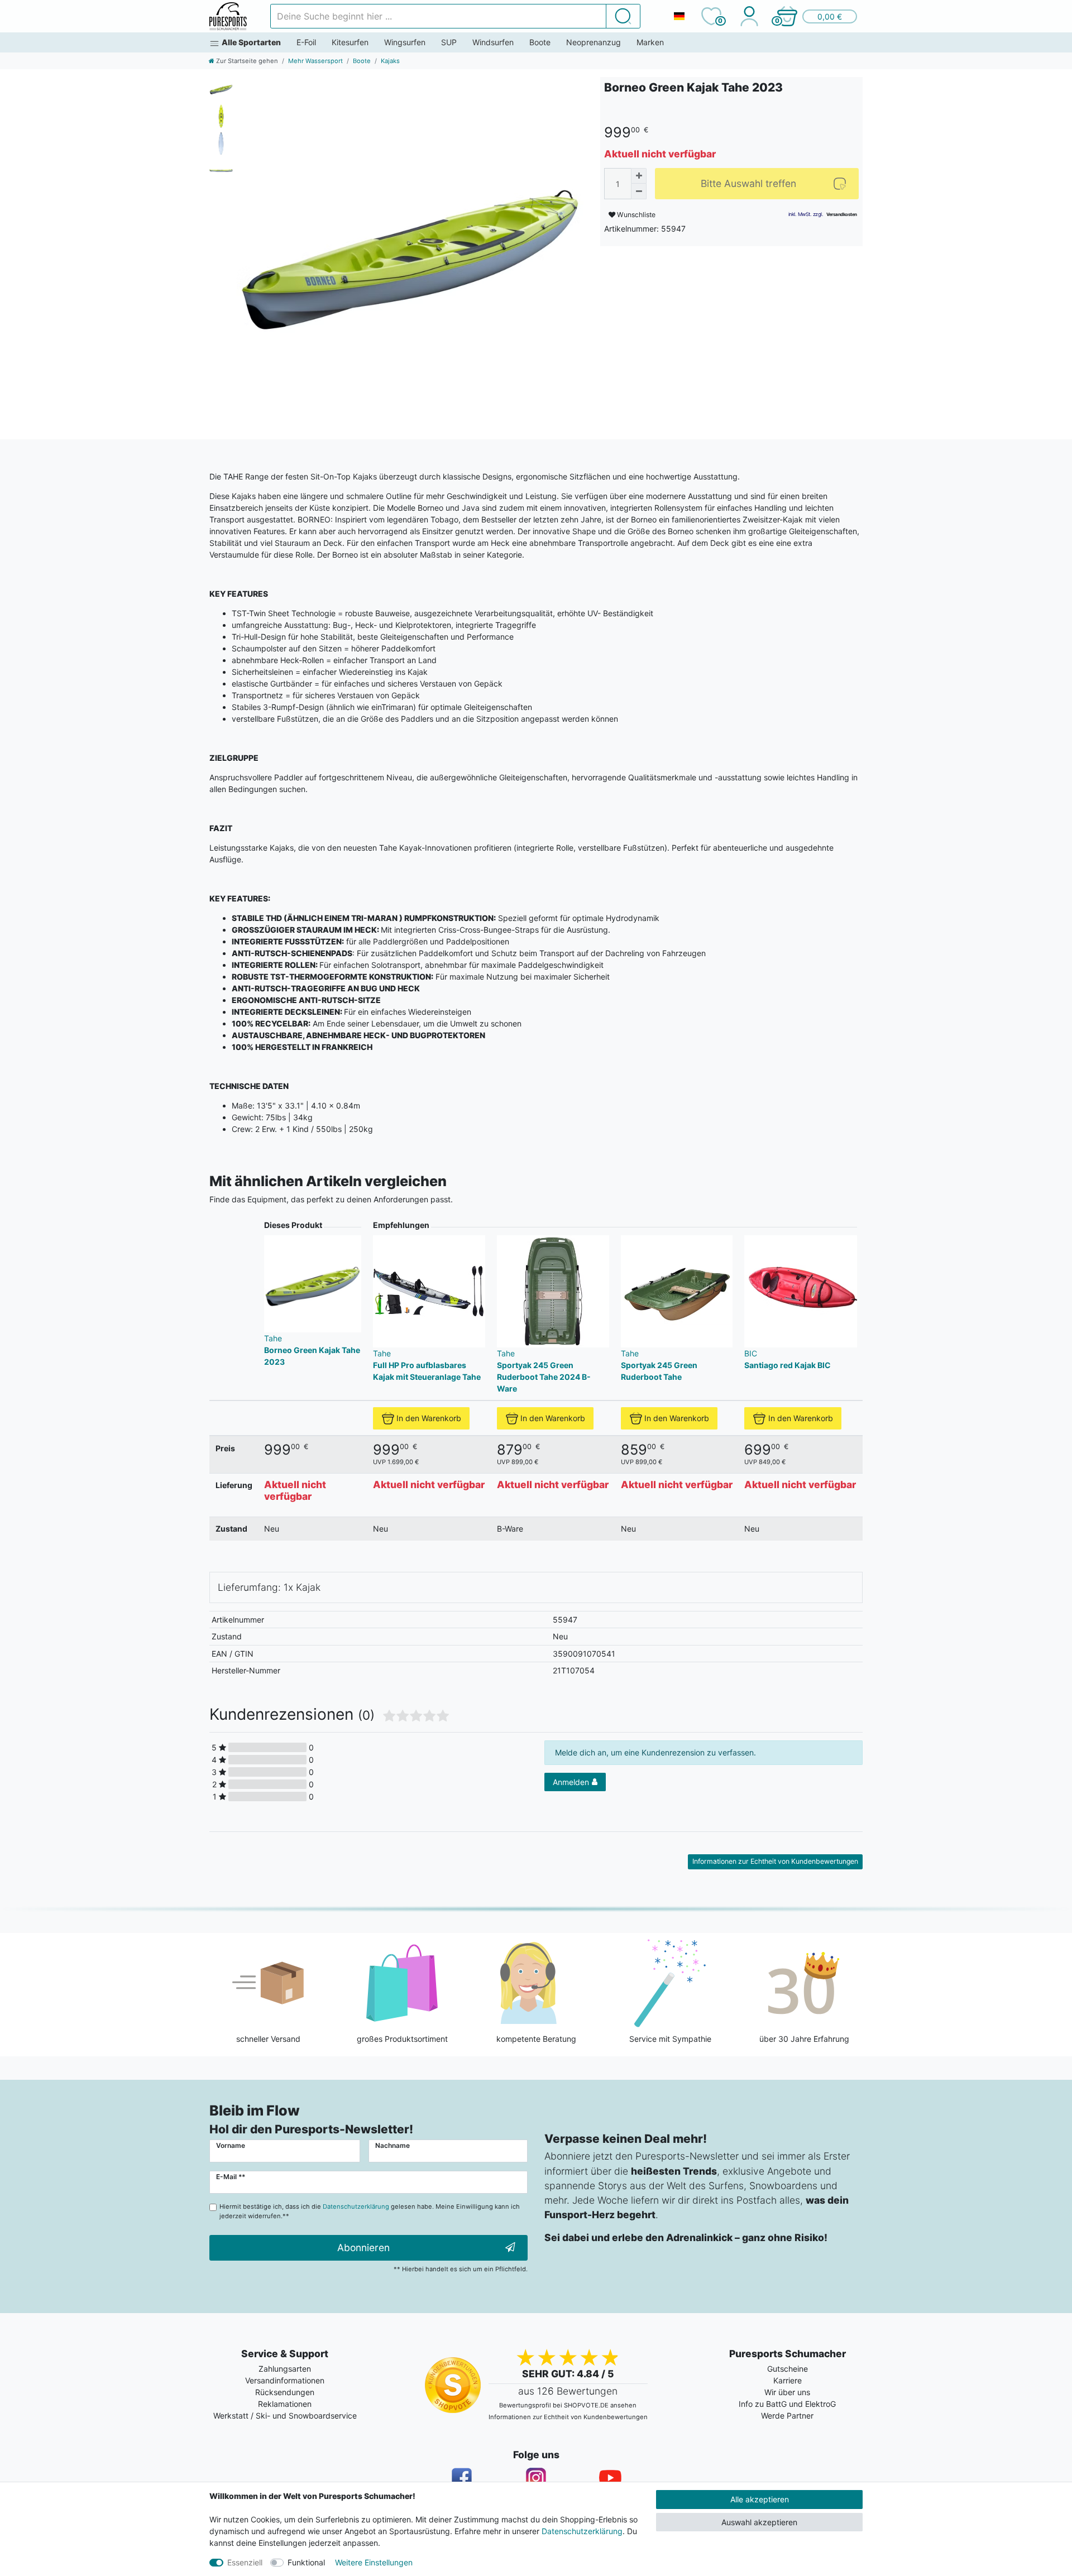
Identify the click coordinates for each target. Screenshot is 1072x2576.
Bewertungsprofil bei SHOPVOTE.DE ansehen (568, 2405)
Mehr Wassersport (315, 61)
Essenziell (245, 2562)
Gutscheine (788, 2369)
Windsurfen (493, 42)
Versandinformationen (285, 2380)
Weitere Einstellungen (374, 2562)
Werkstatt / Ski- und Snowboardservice (285, 2416)
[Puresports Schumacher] (228, 16)
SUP (449, 42)
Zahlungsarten (285, 2369)
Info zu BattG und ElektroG (787, 2404)
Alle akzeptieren (760, 2499)
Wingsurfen (405, 42)
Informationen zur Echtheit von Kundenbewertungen (775, 1861)
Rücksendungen (285, 2392)
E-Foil (306, 42)
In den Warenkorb (429, 1418)
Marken (650, 42)
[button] (816, 16)
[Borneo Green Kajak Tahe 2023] (410, 250)
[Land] (679, 16)
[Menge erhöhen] (639, 176)
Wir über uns (787, 2392)
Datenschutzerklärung (582, 2531)
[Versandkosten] (842, 214)
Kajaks (390, 61)
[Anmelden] (749, 16)
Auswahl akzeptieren (759, 2522)
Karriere (788, 2380)
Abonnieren (363, 2248)
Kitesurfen (350, 42)
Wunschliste (635, 215)
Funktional (306, 2562)
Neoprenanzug (594, 42)
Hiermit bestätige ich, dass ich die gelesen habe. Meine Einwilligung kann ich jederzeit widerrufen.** (370, 2211)
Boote (540, 42)
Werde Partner (787, 2416)
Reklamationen (285, 2404)
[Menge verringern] (639, 191)
